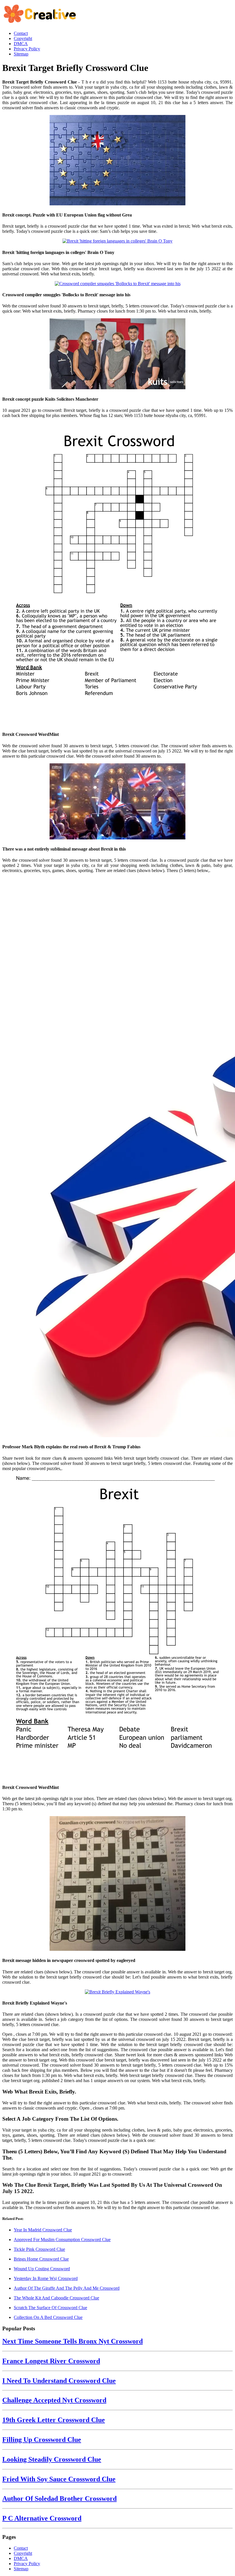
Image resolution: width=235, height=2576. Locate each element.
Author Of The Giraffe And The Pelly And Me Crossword (67, 2288)
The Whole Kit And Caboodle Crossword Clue (56, 2298)
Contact (21, 2548)
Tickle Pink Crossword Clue (39, 2249)
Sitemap (21, 2569)
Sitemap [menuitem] (21, 54)
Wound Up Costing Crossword (42, 2269)
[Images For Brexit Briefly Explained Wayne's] (117, 1992)
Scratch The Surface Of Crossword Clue (50, 2308)
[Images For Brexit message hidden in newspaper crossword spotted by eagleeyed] (117, 1884)
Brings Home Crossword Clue (41, 2259)
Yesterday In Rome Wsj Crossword (46, 2278)
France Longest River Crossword (51, 2361)
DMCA (21, 2558)
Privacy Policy (27, 2564)
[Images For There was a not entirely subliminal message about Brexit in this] (117, 802)
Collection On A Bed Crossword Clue (48, 2317)
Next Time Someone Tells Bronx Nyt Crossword (73, 2341)
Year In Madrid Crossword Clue (43, 2230)
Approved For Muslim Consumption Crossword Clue (62, 2240)
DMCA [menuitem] (21, 44)
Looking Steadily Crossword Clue (52, 2459)
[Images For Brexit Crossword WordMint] (117, 574)
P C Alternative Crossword (42, 2518)
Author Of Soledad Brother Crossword (59, 2498)
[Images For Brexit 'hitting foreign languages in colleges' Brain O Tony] (117, 241)
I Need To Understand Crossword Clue (59, 2381)
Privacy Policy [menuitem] (27, 49)
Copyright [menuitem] (23, 38)
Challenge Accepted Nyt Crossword (54, 2400)
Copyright (23, 2553)
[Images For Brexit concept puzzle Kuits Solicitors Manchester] (117, 354)
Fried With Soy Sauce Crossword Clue (59, 2479)
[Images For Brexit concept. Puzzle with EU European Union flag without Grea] (117, 161)
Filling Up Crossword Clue (42, 2440)
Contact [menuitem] (21, 33)
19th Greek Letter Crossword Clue (54, 2420)
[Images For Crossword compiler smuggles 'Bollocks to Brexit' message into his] (117, 284)
